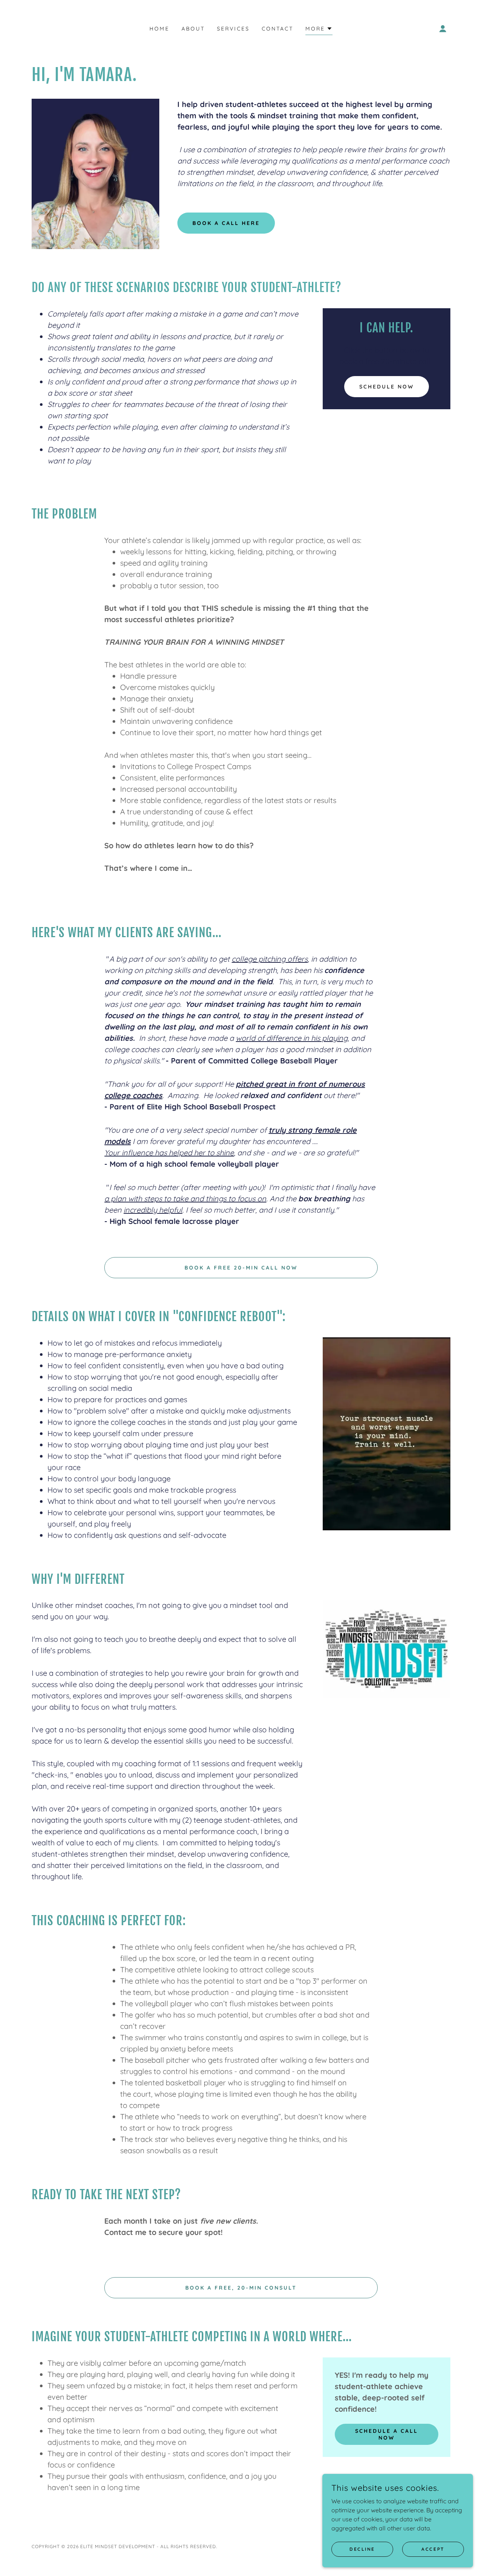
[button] (319, 30)
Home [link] (159, 29)
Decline (362, 2549)
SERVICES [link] (233, 29)
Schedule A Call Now (387, 2434)
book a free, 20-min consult (241, 2288)
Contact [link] (278, 29)
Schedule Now (387, 387)
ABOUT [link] (193, 29)
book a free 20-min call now (241, 1268)
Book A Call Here (226, 223)
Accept (433, 2549)
